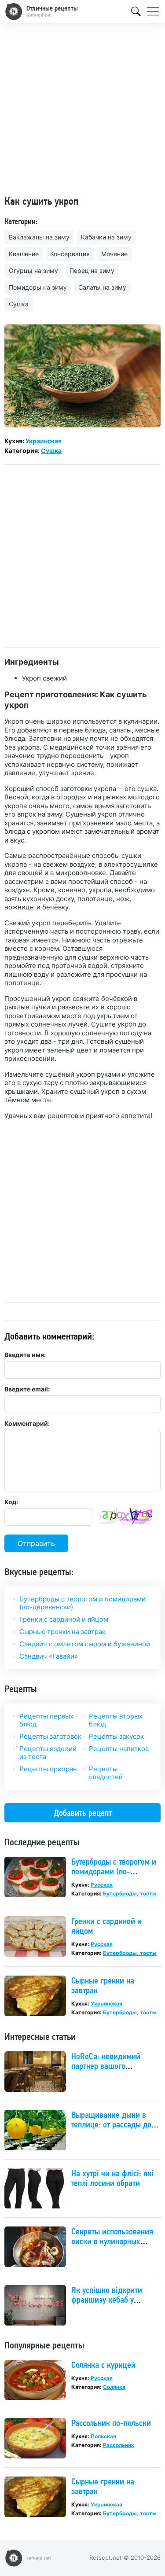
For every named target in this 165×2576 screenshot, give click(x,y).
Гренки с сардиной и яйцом (64, 1619)
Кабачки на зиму (106, 237)
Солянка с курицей (103, 2365)
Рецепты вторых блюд (116, 1720)
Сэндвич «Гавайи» (49, 1656)
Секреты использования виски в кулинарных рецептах (112, 2241)
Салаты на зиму (102, 287)
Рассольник (119, 2445)
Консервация (70, 254)
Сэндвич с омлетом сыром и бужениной (85, 1644)
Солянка (114, 2387)
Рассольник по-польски (111, 2423)
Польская (103, 2436)
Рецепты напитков (119, 1749)
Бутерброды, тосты (130, 1893)
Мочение (114, 254)
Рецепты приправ (48, 1769)
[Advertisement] (82, 112)
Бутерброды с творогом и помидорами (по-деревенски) (82, 1603)
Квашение (24, 254)
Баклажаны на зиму (39, 237)
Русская (102, 1885)
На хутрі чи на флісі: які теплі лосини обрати (112, 2178)
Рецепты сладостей (106, 1773)
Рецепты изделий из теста (48, 1753)
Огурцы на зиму (33, 270)
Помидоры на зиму (38, 287)
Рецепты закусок (116, 1736)
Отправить (36, 1543)
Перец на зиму (92, 270)
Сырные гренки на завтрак (62, 1632)
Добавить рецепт (83, 1813)
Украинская (44, 441)
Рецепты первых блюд (46, 1720)
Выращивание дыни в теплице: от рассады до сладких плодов (111, 2124)
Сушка (19, 304)
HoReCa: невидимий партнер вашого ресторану (106, 2066)
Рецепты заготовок (50, 1736)
